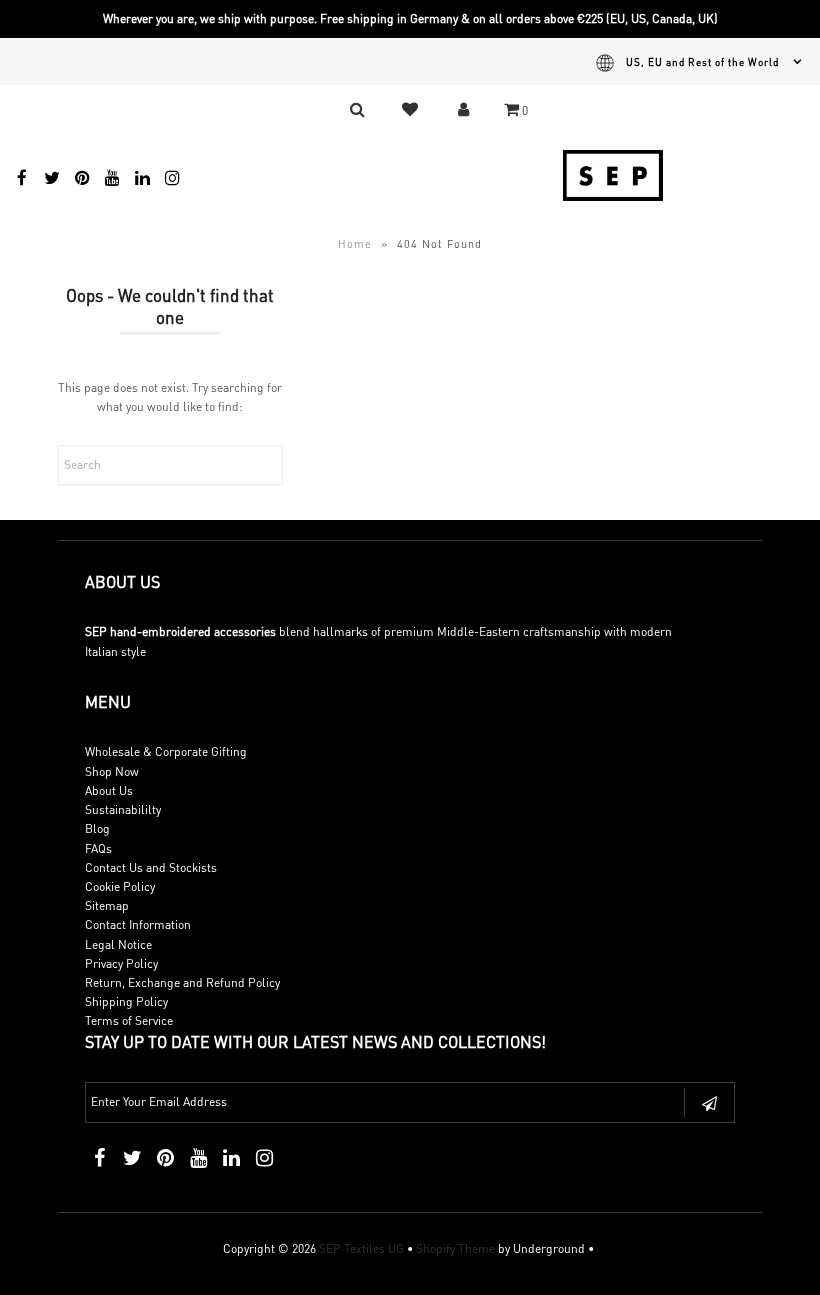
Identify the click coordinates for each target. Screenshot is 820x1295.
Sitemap (107, 905)
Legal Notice (118, 944)
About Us (109, 790)
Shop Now (112, 771)
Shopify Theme (455, 1248)
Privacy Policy (121, 963)
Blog (97, 828)
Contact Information (138, 924)
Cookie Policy (120, 886)
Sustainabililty (123, 809)
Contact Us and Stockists (151, 867)
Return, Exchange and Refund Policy (182, 982)
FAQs (98, 848)
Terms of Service (129, 1020)
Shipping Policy (126, 1001)
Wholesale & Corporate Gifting (166, 751)
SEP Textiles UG (361, 1248)
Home (355, 244)
